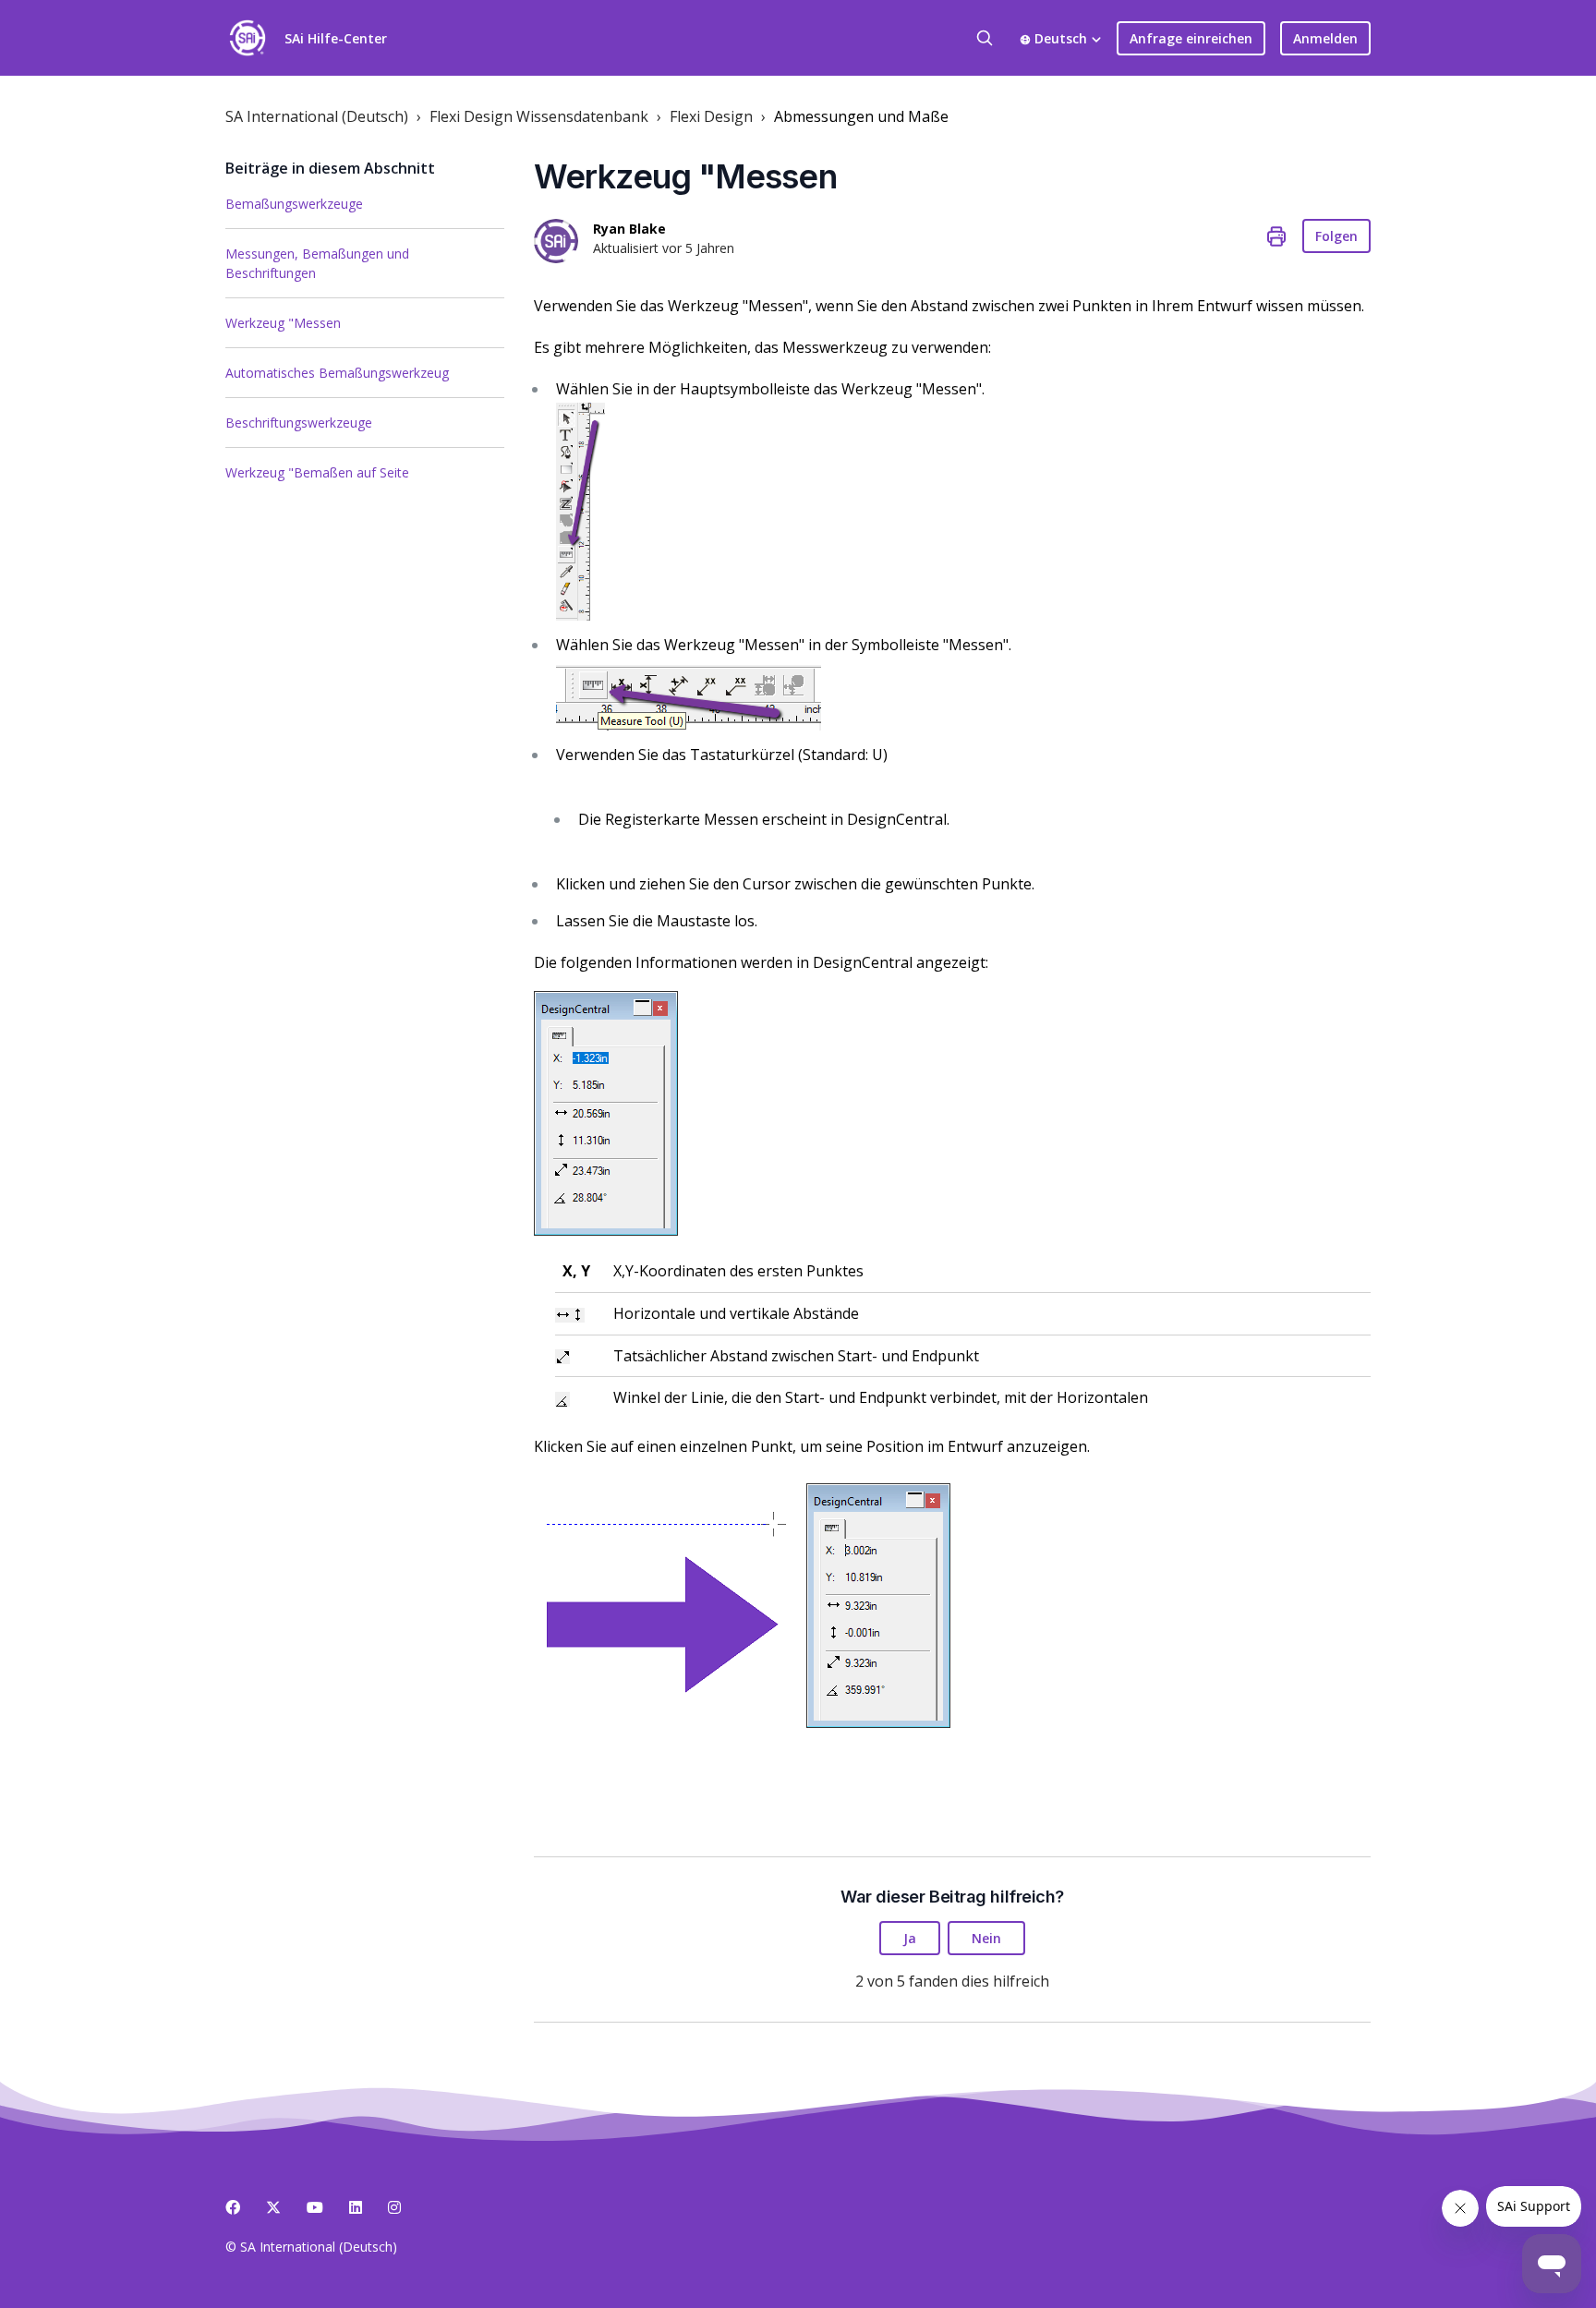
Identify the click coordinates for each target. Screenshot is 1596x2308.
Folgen (1336, 236)
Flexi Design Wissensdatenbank (539, 116)
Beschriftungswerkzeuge (299, 423)
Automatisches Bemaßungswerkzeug (337, 373)
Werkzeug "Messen (283, 323)
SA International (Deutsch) (317, 116)
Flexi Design (711, 116)
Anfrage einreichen (1191, 38)
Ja (910, 1938)
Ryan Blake (629, 229)
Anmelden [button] (1325, 38)
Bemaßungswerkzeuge (294, 204)
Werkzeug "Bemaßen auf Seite (317, 472)
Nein (986, 1938)
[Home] (248, 38)
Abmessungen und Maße (861, 116)
